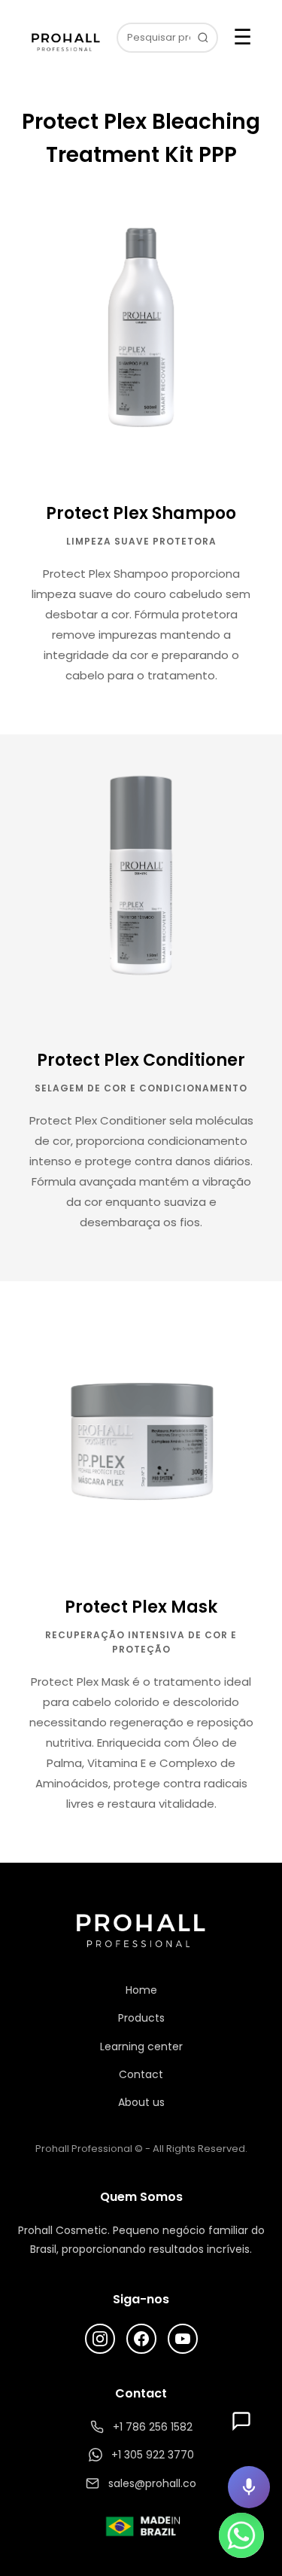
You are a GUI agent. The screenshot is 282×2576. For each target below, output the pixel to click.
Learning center (141, 2046)
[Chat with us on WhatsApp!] (241, 2535)
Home (141, 1990)
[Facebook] (141, 2339)
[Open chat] (241, 2421)
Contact (141, 2074)
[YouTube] (183, 2339)
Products (141, 2018)
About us (141, 2102)
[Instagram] (100, 2339)
